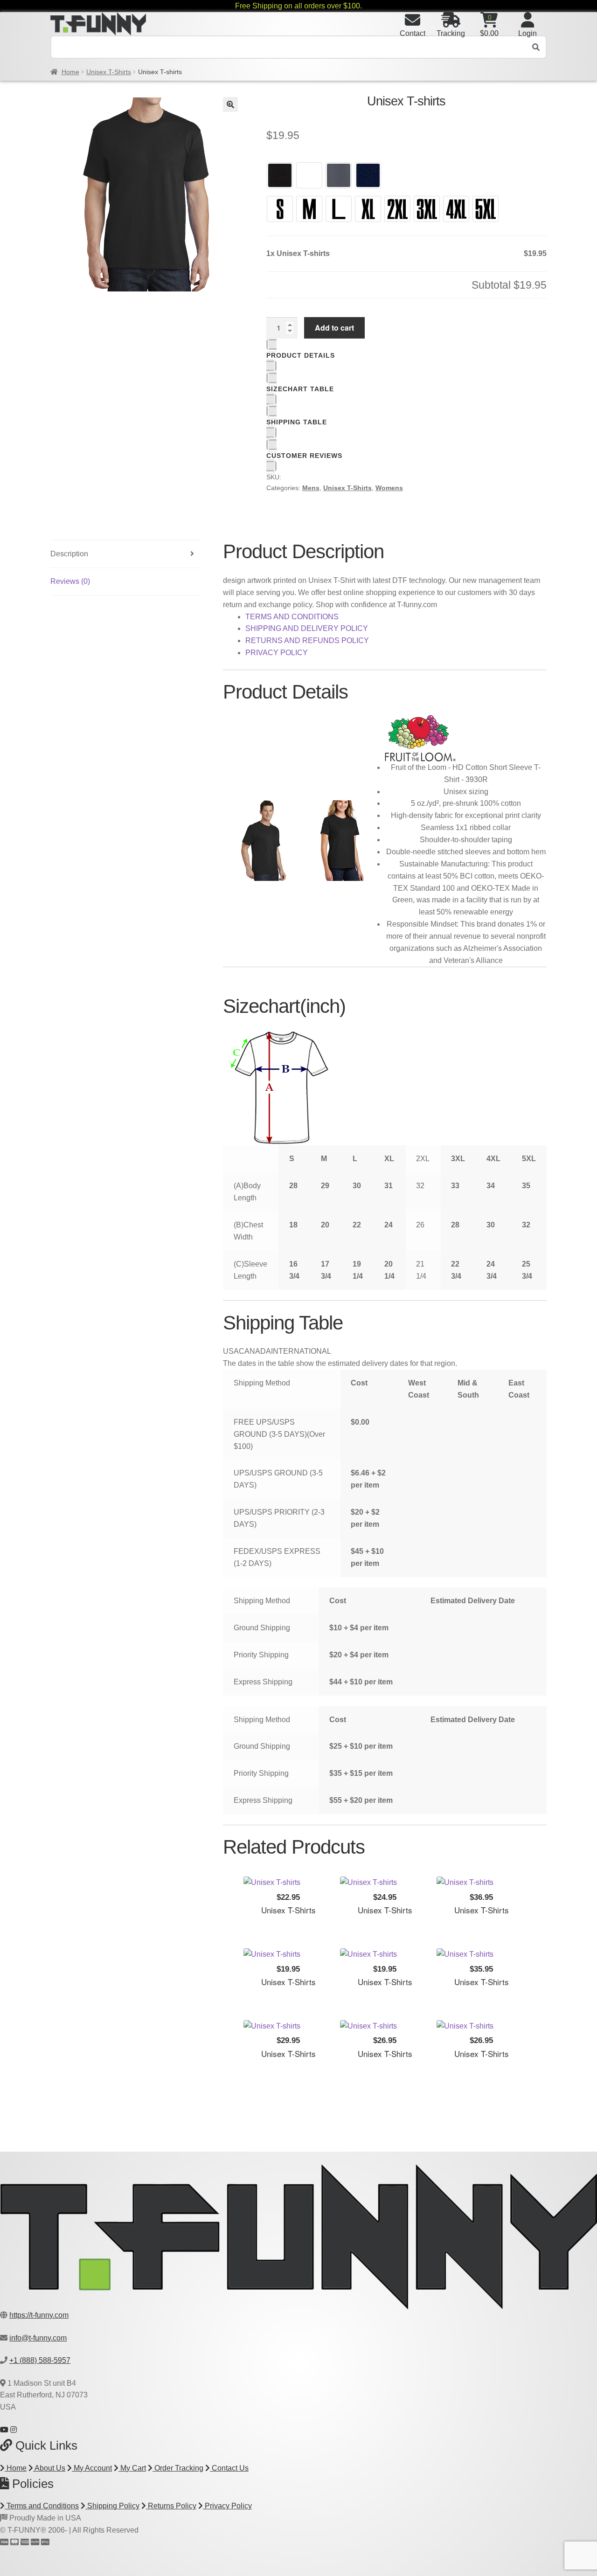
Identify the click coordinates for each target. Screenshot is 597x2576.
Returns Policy (171, 2506)
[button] (230, 104)
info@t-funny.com (38, 2338)
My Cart (132, 2468)
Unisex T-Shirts (109, 72)
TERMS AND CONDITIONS (292, 617)
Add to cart (334, 328)
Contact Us (229, 2468)
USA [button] (231, 1351)
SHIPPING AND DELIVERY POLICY (307, 628)
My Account (92, 2468)
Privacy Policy (227, 2506)
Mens (311, 488)
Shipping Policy (112, 2506)
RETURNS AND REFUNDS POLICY (307, 641)
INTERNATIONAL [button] (301, 1351)
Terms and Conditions (42, 2506)
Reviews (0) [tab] (70, 581)
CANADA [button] (255, 1351)
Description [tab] (69, 554)
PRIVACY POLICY (277, 653)
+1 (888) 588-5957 (40, 2360)
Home (70, 72)
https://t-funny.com (39, 2315)
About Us (49, 2468)
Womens (389, 488)
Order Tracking (178, 2468)
